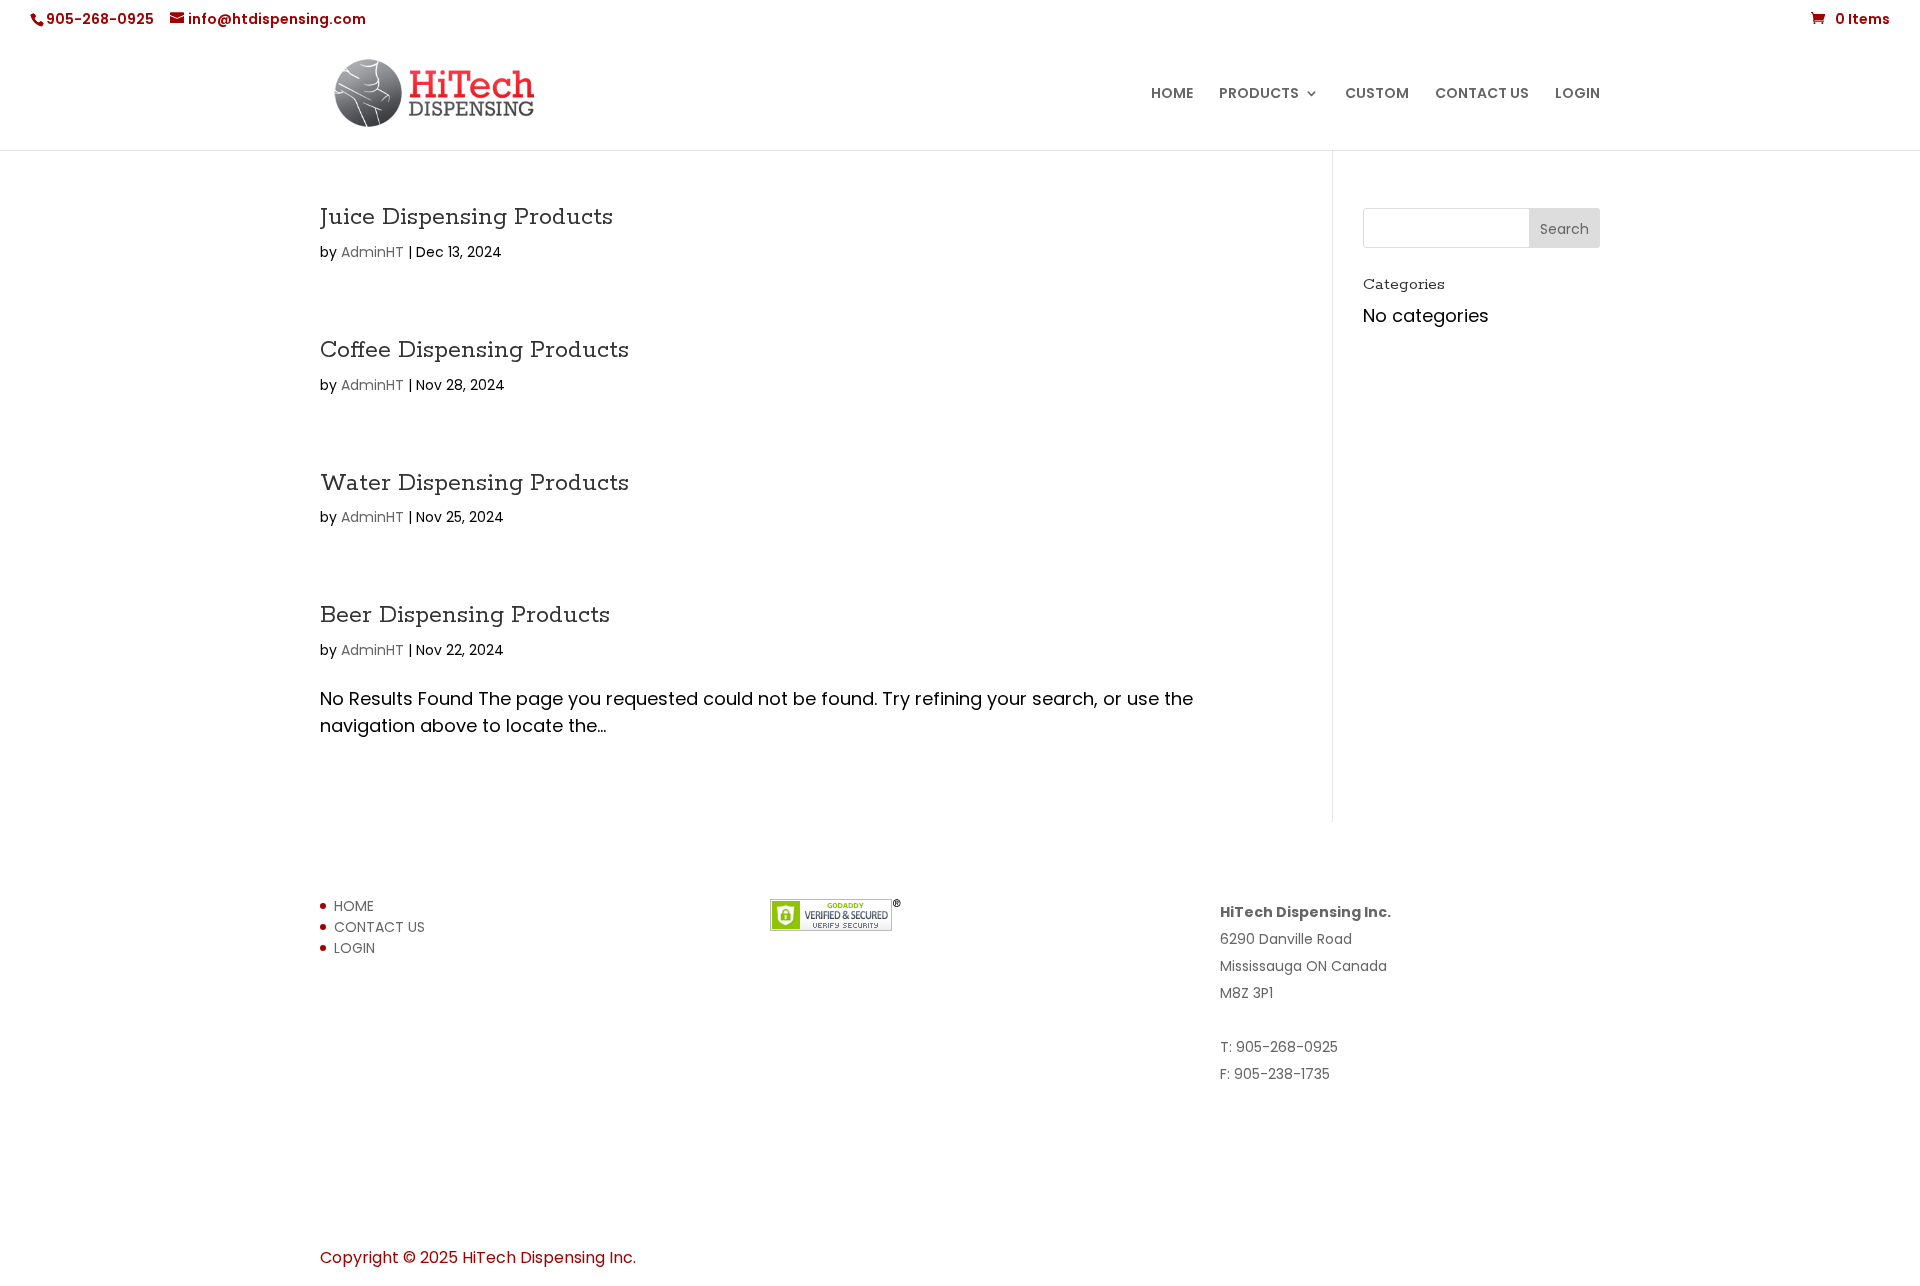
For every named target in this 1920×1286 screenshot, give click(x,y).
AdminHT (372, 252)
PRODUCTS (1259, 94)
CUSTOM (1377, 94)
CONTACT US (1482, 94)
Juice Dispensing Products (466, 217)
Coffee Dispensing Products (474, 350)
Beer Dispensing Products (465, 615)
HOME (1172, 94)
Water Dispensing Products (474, 483)
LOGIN (1577, 94)
